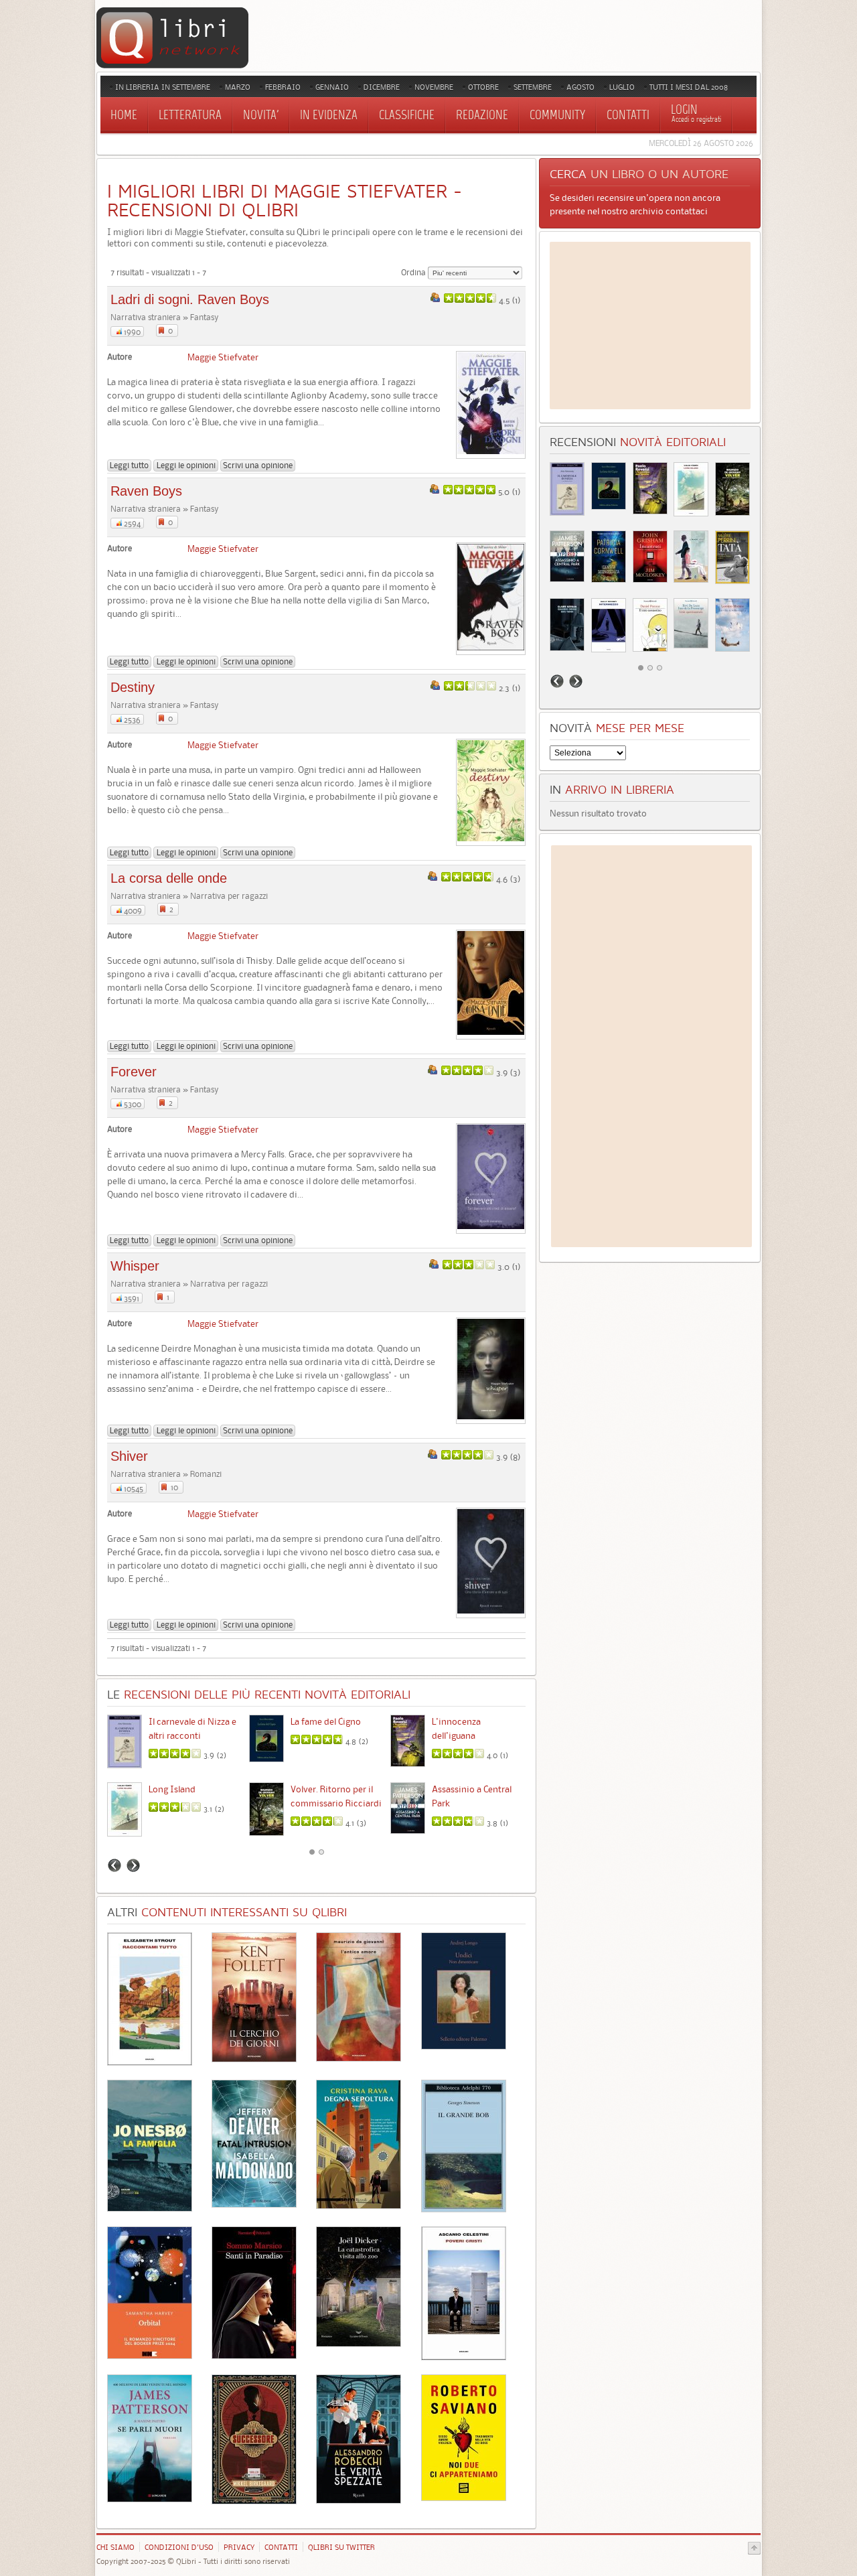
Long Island (172, 1789)
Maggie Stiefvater (223, 357)
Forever (134, 1072)
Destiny (133, 687)
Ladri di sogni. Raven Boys (190, 299)
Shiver (129, 1456)
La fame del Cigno (326, 1721)
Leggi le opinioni (186, 465)
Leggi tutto (129, 465)
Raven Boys (146, 491)
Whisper (135, 1266)
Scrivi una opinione (258, 465)
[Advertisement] (650, 326)
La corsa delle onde (169, 878)
